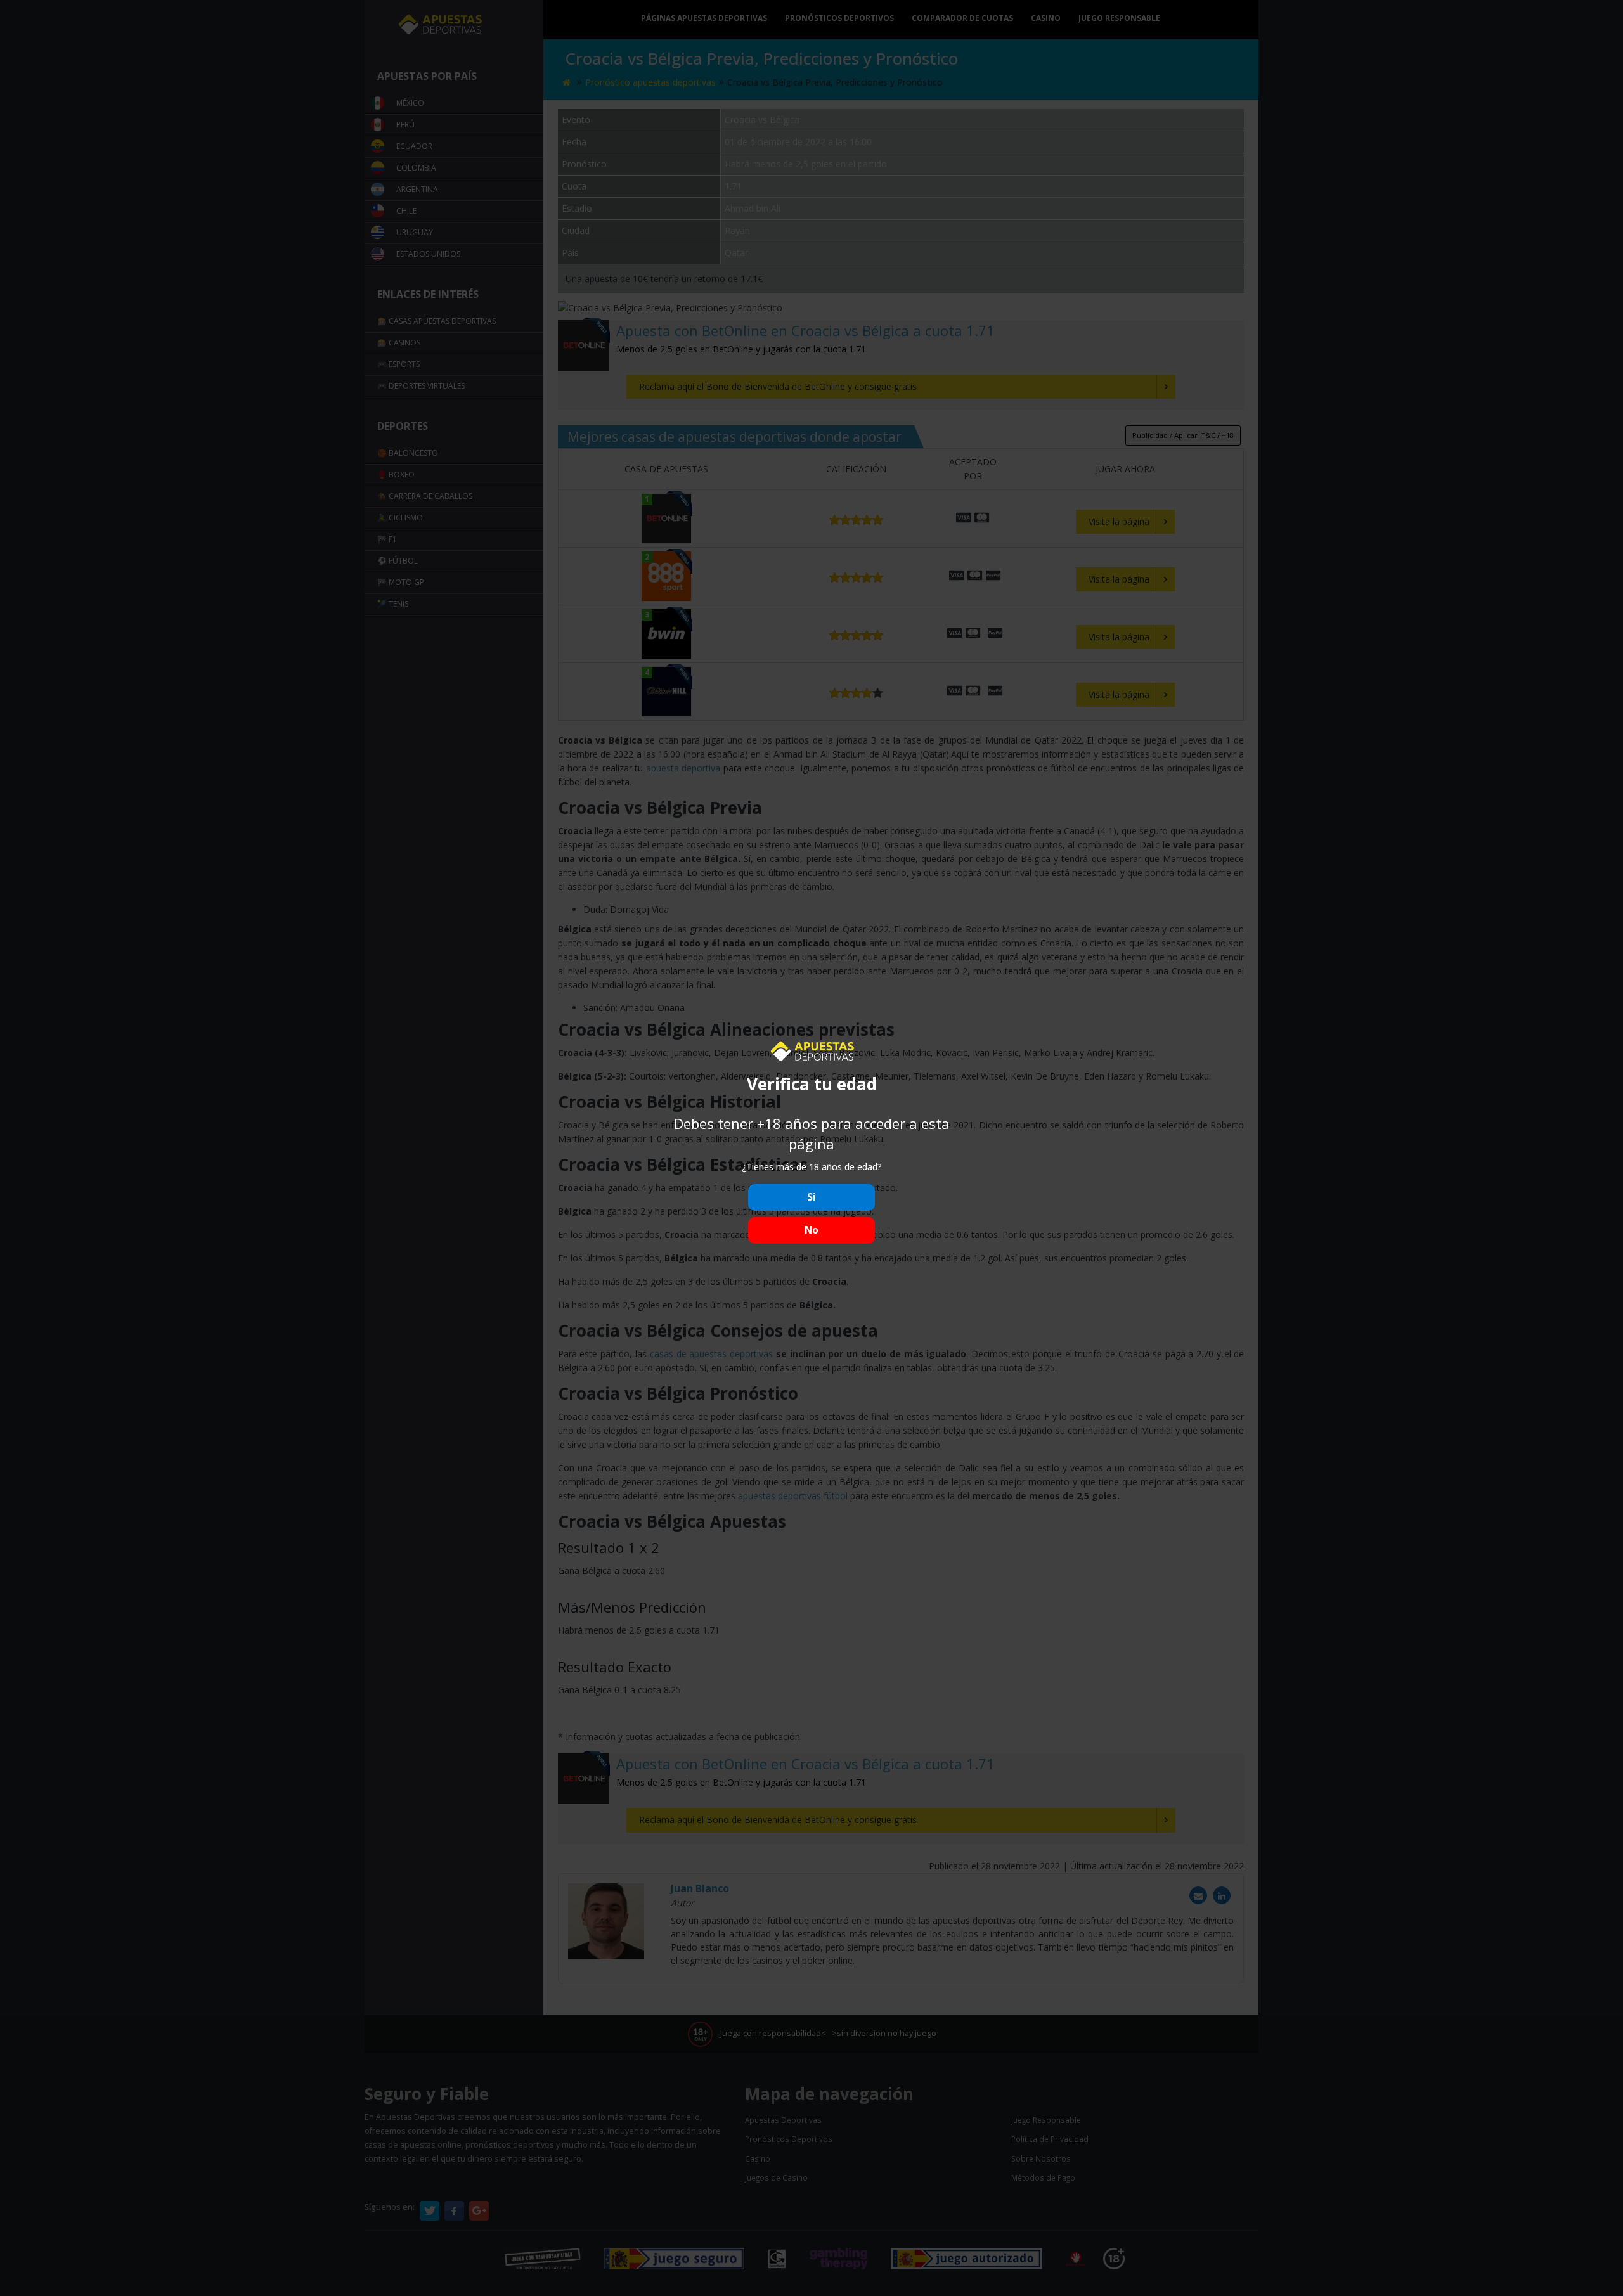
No (811, 1230)
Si (811, 1197)
